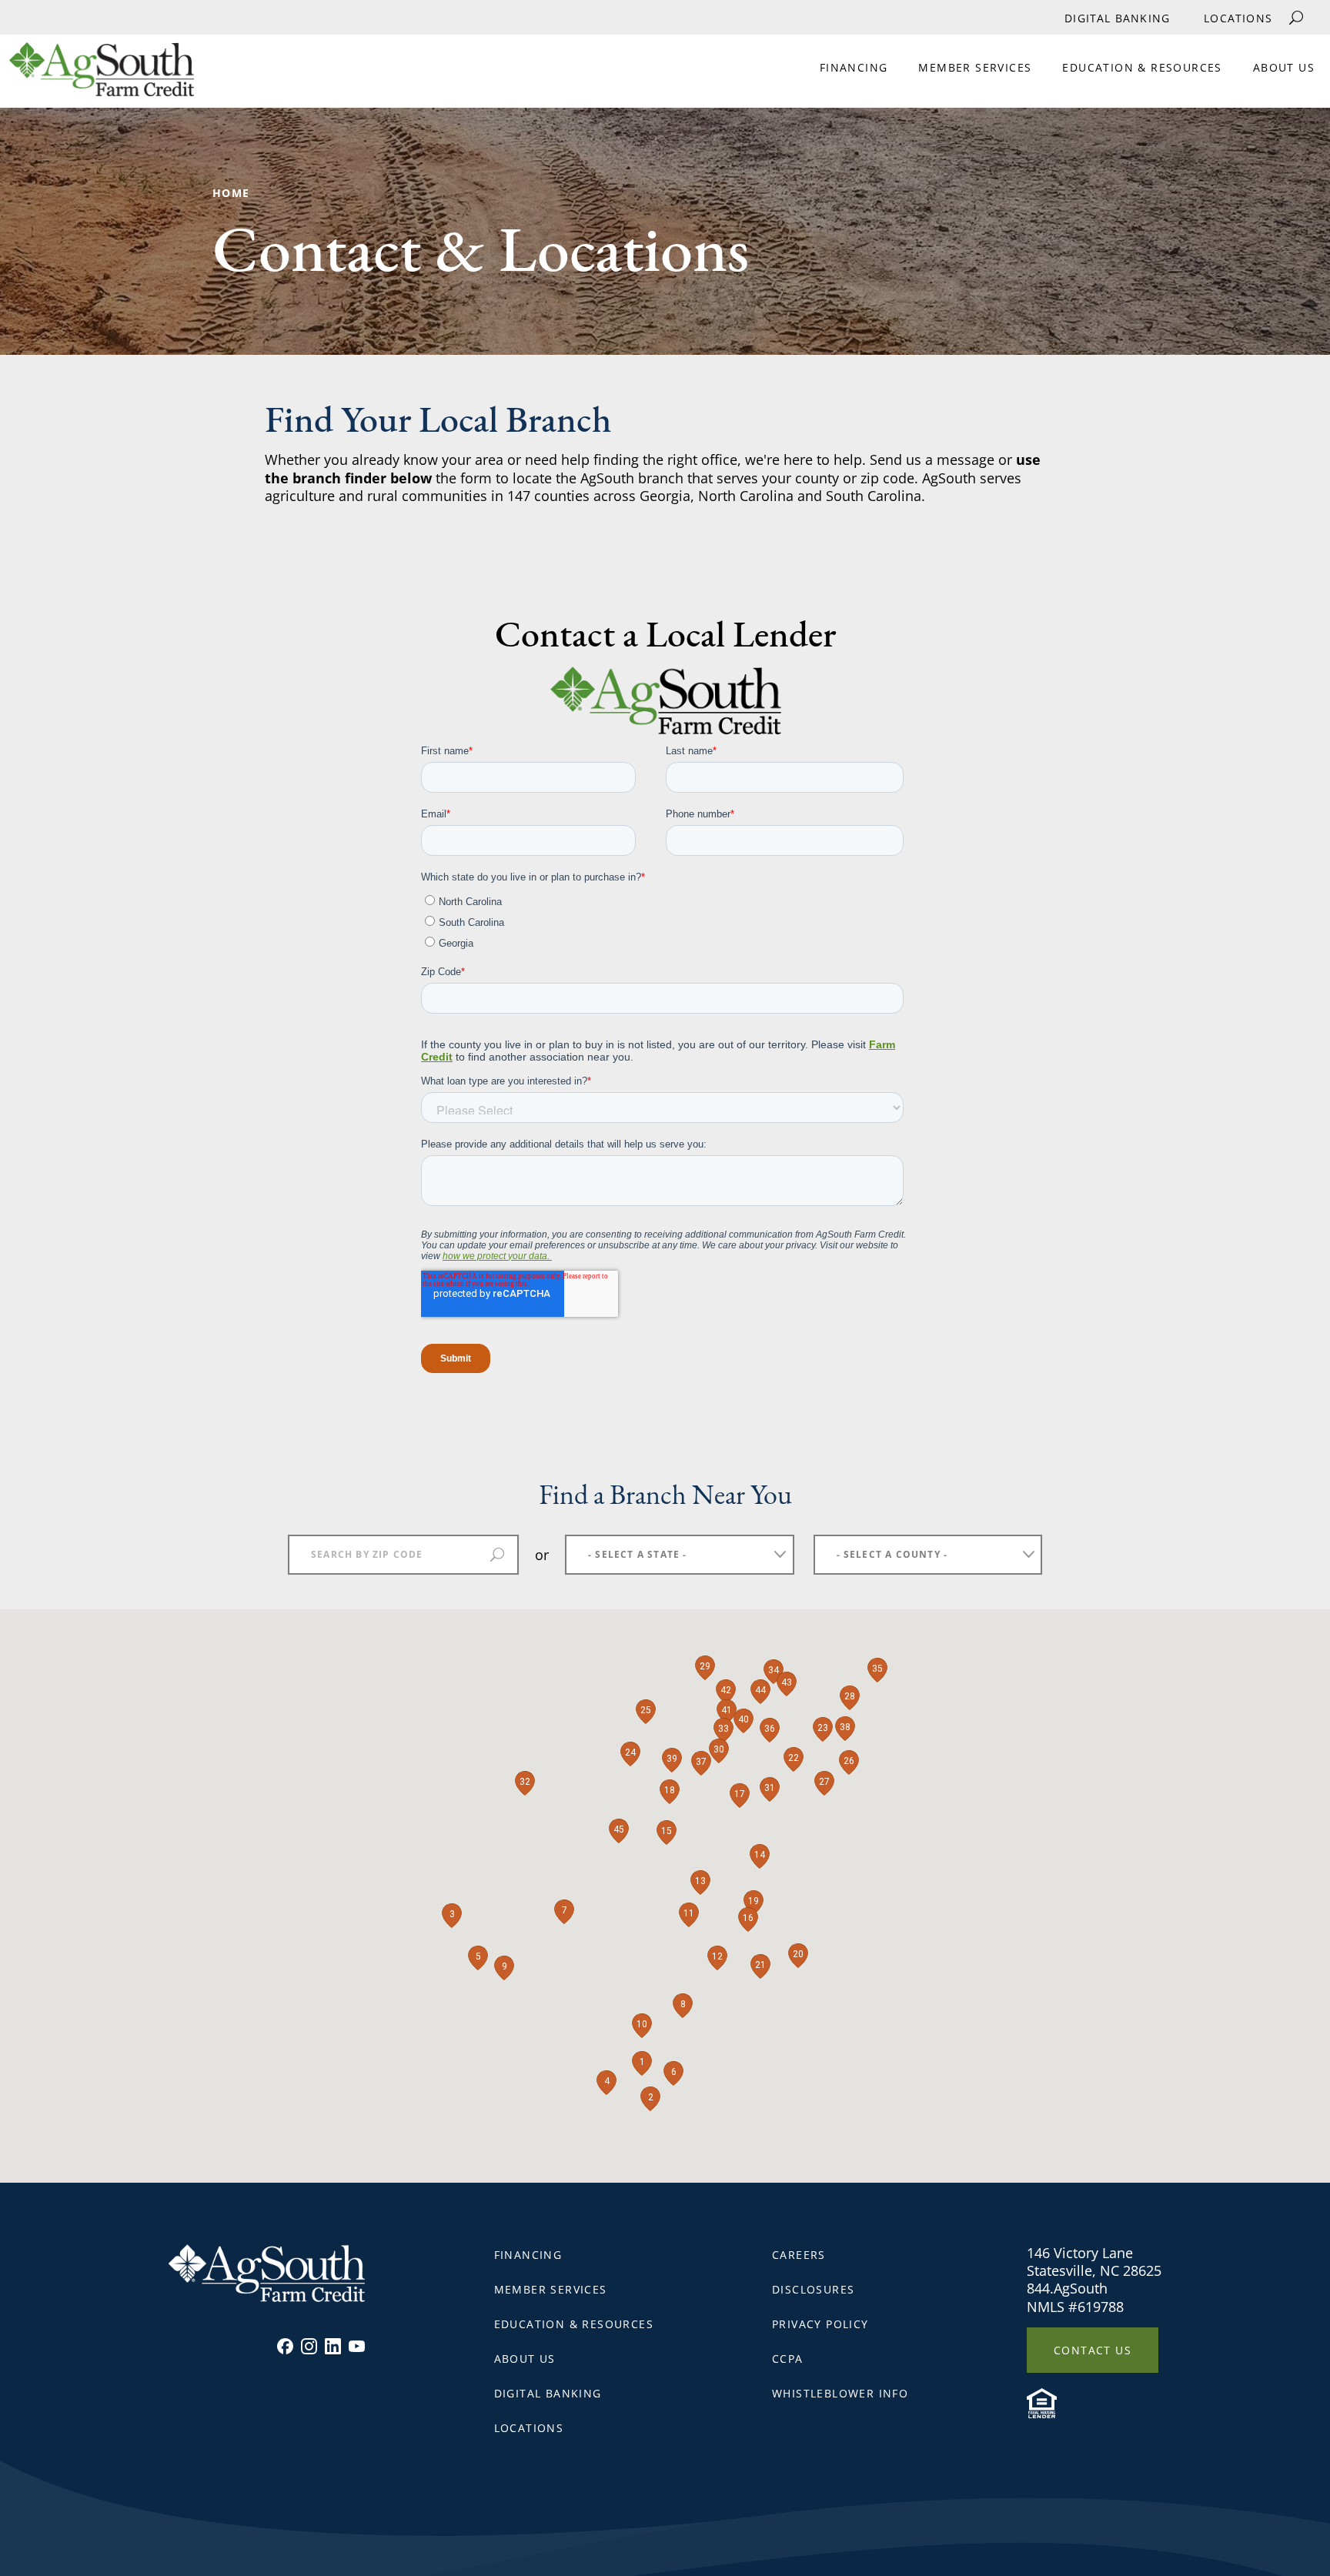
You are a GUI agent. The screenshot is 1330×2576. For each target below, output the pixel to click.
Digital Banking (1117, 18)
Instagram (309, 2346)
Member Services (975, 67)
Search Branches (497, 1555)
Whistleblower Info (840, 2393)
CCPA (788, 2359)
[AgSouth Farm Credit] (97, 75)
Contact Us (1093, 2350)
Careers (799, 2255)
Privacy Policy (820, 2324)
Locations (1238, 18)
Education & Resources (1142, 67)
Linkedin (333, 2346)
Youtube (357, 2346)
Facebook (285, 2346)
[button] (642, 2063)
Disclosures (813, 2289)
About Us (1284, 67)
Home (231, 193)
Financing (854, 67)
